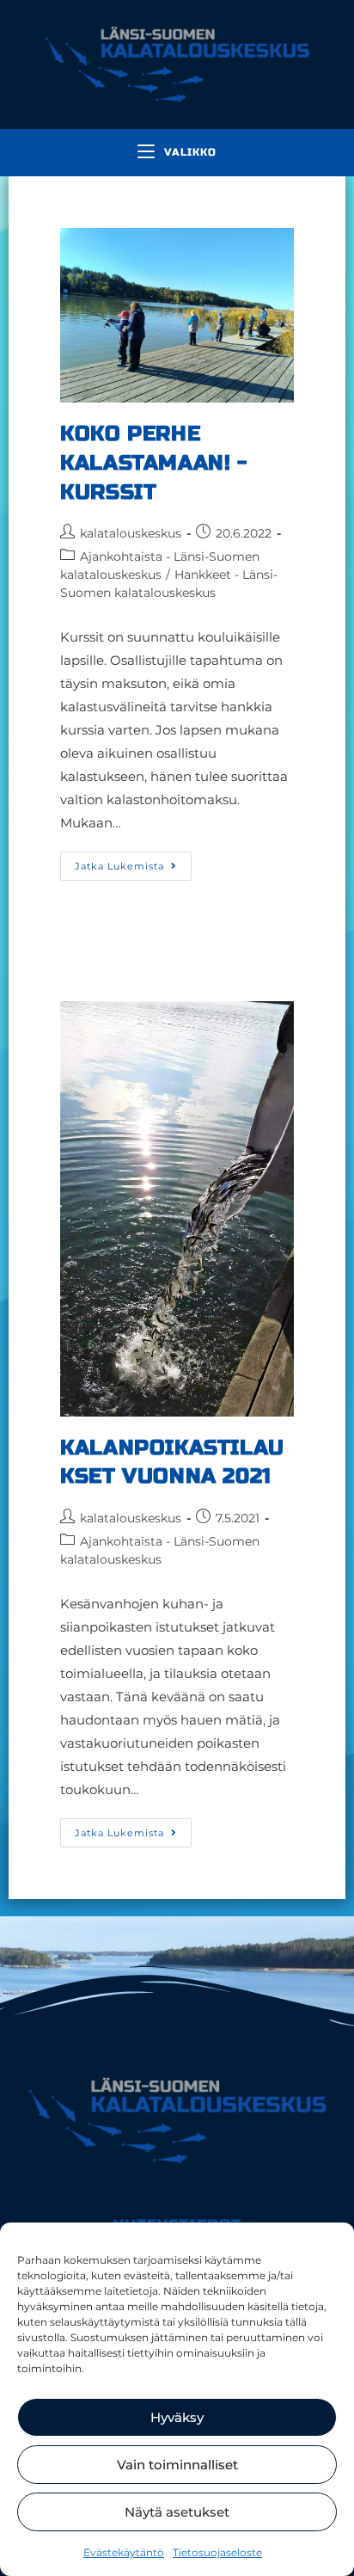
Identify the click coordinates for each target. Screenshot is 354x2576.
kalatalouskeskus (131, 533)
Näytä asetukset (177, 2512)
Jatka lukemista (133, 862)
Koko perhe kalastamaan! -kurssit (153, 463)
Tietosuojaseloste (217, 2552)
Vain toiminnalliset (177, 2465)
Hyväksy (177, 2417)
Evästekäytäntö (124, 2552)
